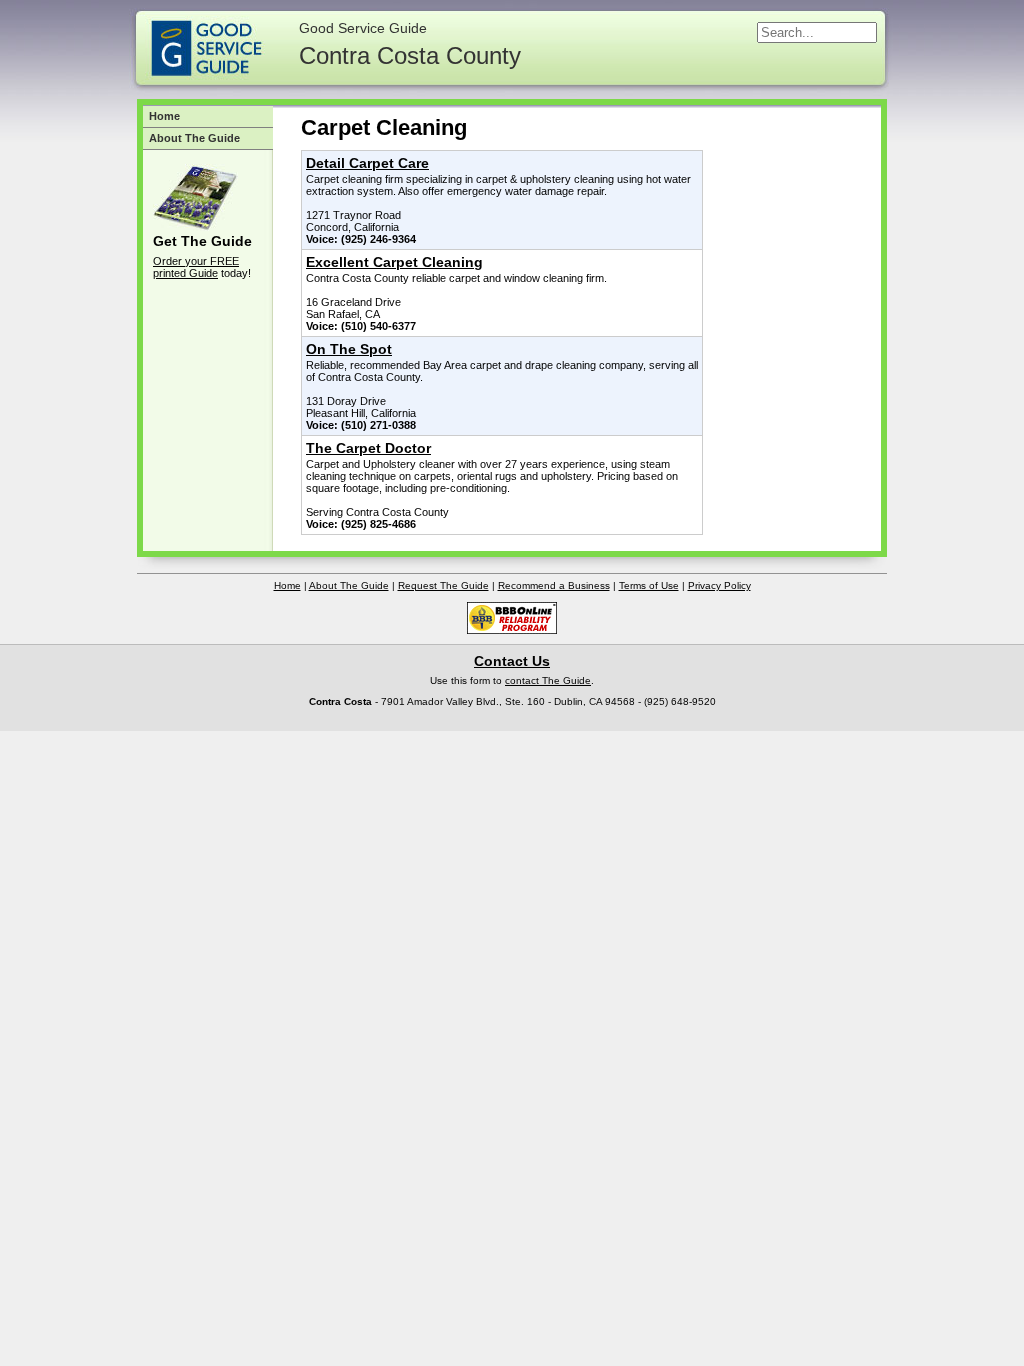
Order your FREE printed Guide (196, 267)
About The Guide (194, 138)
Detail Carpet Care (367, 163)
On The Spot (349, 349)
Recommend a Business (554, 585)
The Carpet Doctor (368, 448)
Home (164, 116)
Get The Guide (202, 241)
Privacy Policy (719, 585)
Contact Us (512, 661)
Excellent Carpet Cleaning (394, 262)
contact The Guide (548, 680)
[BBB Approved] (512, 630)
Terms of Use (649, 585)
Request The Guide (443, 585)
